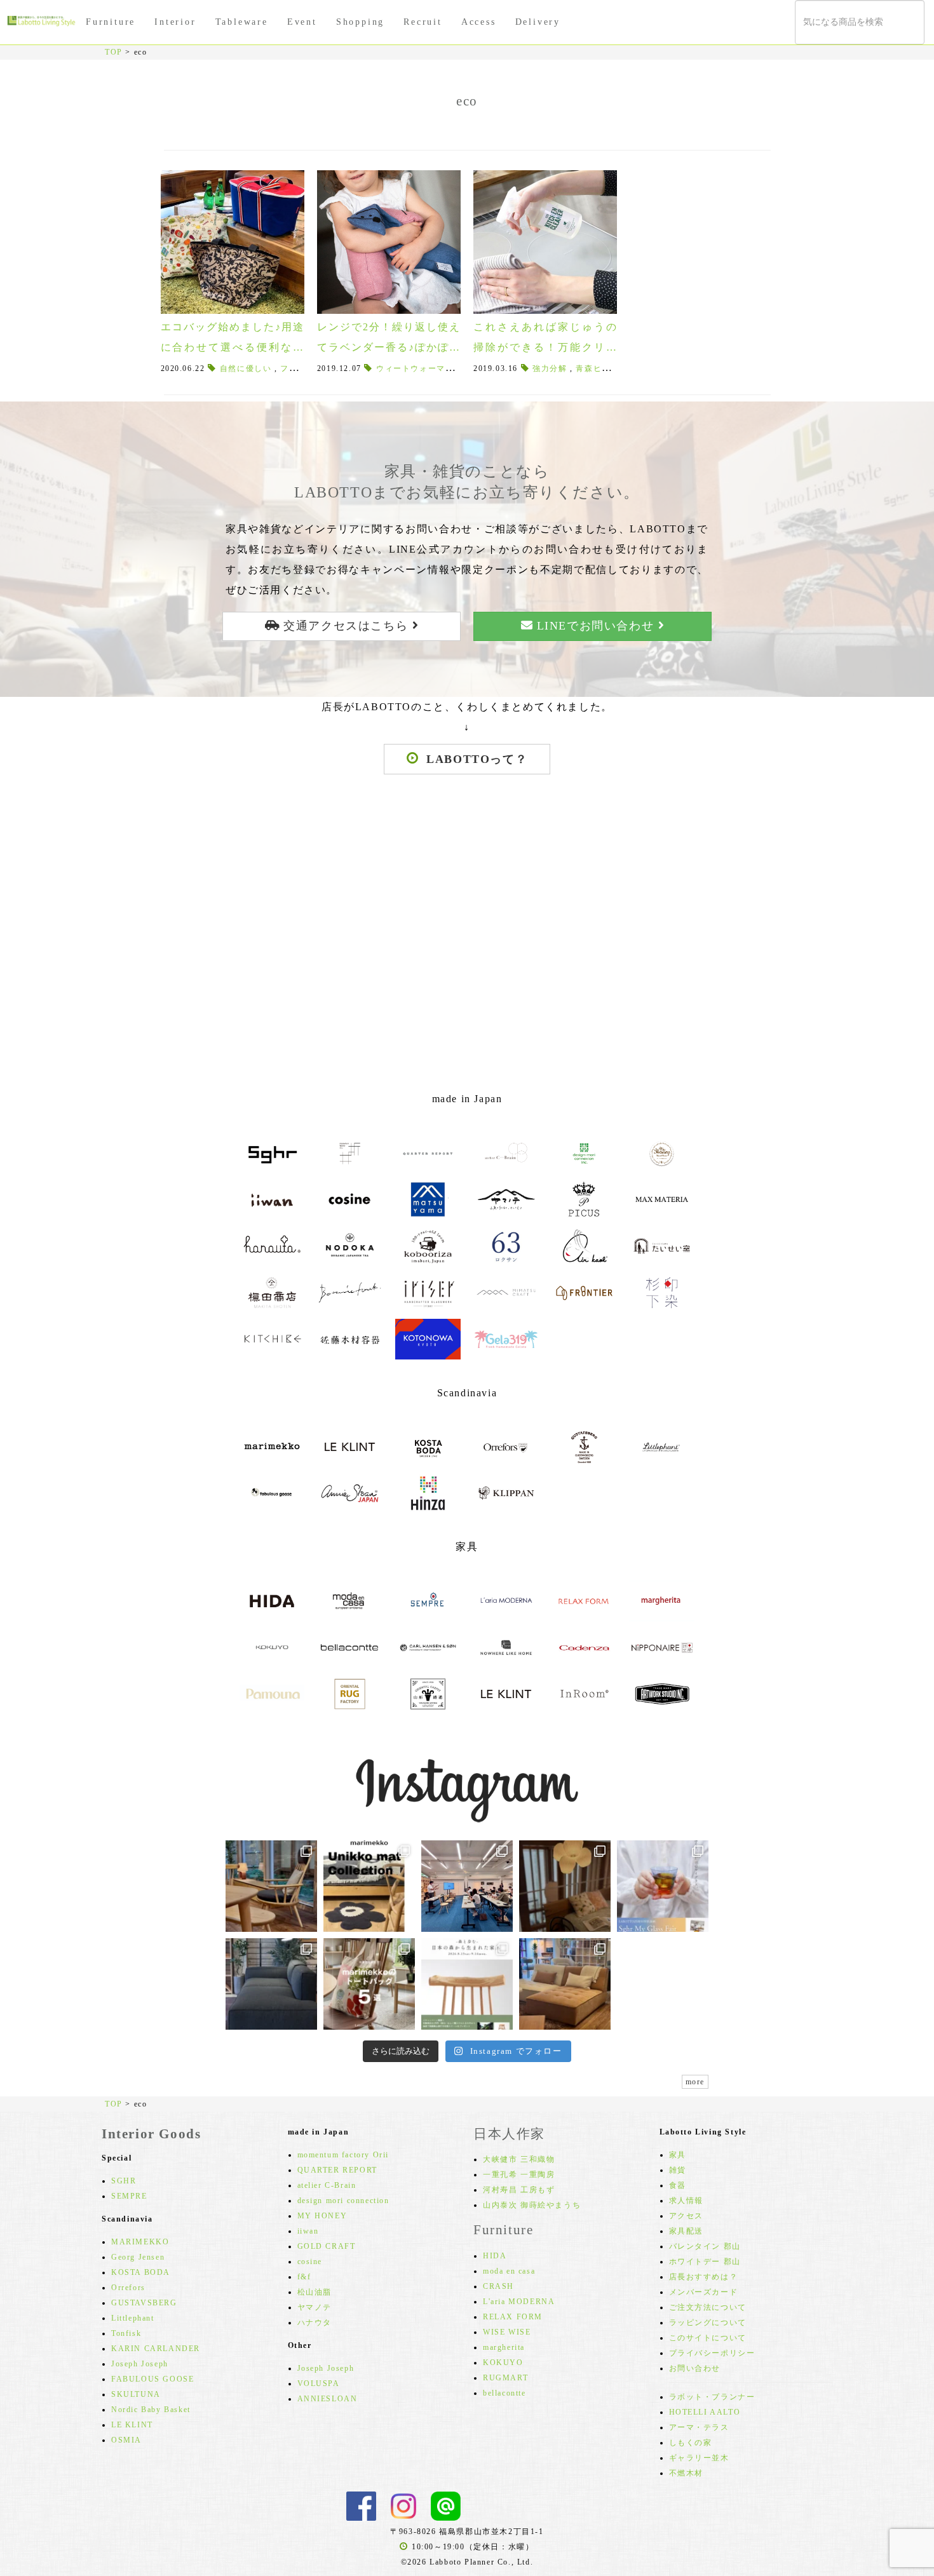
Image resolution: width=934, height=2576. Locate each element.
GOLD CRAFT (327, 2246)
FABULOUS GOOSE (152, 2379)
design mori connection (343, 2201)
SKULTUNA (136, 2394)
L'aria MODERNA (519, 2302)
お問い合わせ (695, 2368)
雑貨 (678, 2170)
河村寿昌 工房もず (519, 2190)
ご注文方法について (708, 2307)
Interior (175, 22)
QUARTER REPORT (337, 2170)
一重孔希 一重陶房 (519, 2175)
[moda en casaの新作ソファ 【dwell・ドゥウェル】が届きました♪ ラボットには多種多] (565, 1984)
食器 (678, 2185)
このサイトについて (708, 2338)
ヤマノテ (315, 2307)
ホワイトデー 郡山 (705, 2262)
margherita (504, 2347)
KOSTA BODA (141, 2272)
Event (302, 22)
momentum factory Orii (343, 2155)
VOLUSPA (319, 2384)
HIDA (495, 2256)
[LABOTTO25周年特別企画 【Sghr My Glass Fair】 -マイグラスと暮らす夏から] (663, 1886)
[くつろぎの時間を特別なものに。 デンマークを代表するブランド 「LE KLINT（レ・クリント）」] (565, 1886)
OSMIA (126, 2440)
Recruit (423, 22)
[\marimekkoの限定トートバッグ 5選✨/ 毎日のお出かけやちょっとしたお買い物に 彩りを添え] (369, 1984)
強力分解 (550, 368)
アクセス (686, 2216)
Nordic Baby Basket (151, 2410)
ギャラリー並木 (699, 2458)
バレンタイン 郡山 (705, 2246)
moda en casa (509, 2271)
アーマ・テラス (699, 2427)
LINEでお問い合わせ (595, 626)
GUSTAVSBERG (144, 2303)
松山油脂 (315, 2292)
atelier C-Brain (327, 2185)
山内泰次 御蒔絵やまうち (532, 2205)
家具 (678, 2155)
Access (479, 22)
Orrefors (128, 2288)
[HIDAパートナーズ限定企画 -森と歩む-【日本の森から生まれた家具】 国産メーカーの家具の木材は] (467, 1984)
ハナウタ (315, 2323)
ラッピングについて (708, 2323)
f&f (304, 2277)
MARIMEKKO (140, 2242)
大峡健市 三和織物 (519, 2159)
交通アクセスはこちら (346, 626)
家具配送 (686, 2231)
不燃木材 (686, 2473)
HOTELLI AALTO (705, 2412)
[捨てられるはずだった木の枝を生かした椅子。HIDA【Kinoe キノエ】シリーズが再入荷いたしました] (271, 1886)
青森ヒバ (593, 368)
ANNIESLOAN (328, 2399)
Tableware (242, 22)
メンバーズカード (704, 2292)
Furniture (111, 22)
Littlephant (133, 2318)
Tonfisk (126, 2333)
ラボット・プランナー (712, 2397)
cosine (310, 2262)
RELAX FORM (513, 2317)
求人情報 (686, 2201)
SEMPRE (129, 2196)
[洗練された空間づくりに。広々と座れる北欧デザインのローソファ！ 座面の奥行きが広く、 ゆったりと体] (271, 1984)
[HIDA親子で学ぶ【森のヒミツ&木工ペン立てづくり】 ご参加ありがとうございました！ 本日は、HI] (467, 1886)
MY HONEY (322, 2216)
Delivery (538, 22)
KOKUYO (503, 2363)
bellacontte (504, 2393)
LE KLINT (132, 2425)
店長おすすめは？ (704, 2277)
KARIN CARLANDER (156, 2349)
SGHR (124, 2181)
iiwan (308, 2231)
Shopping (360, 22)
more (695, 2082)
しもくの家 (691, 2443)
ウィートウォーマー (415, 368)
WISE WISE (507, 2332)
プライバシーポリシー (712, 2353)
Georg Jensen (138, 2257)
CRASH (498, 2286)
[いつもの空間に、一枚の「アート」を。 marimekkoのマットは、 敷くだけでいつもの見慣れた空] (369, 1886)
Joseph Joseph (140, 2364)
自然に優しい (246, 368)
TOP (114, 52)
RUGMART (505, 2378)
